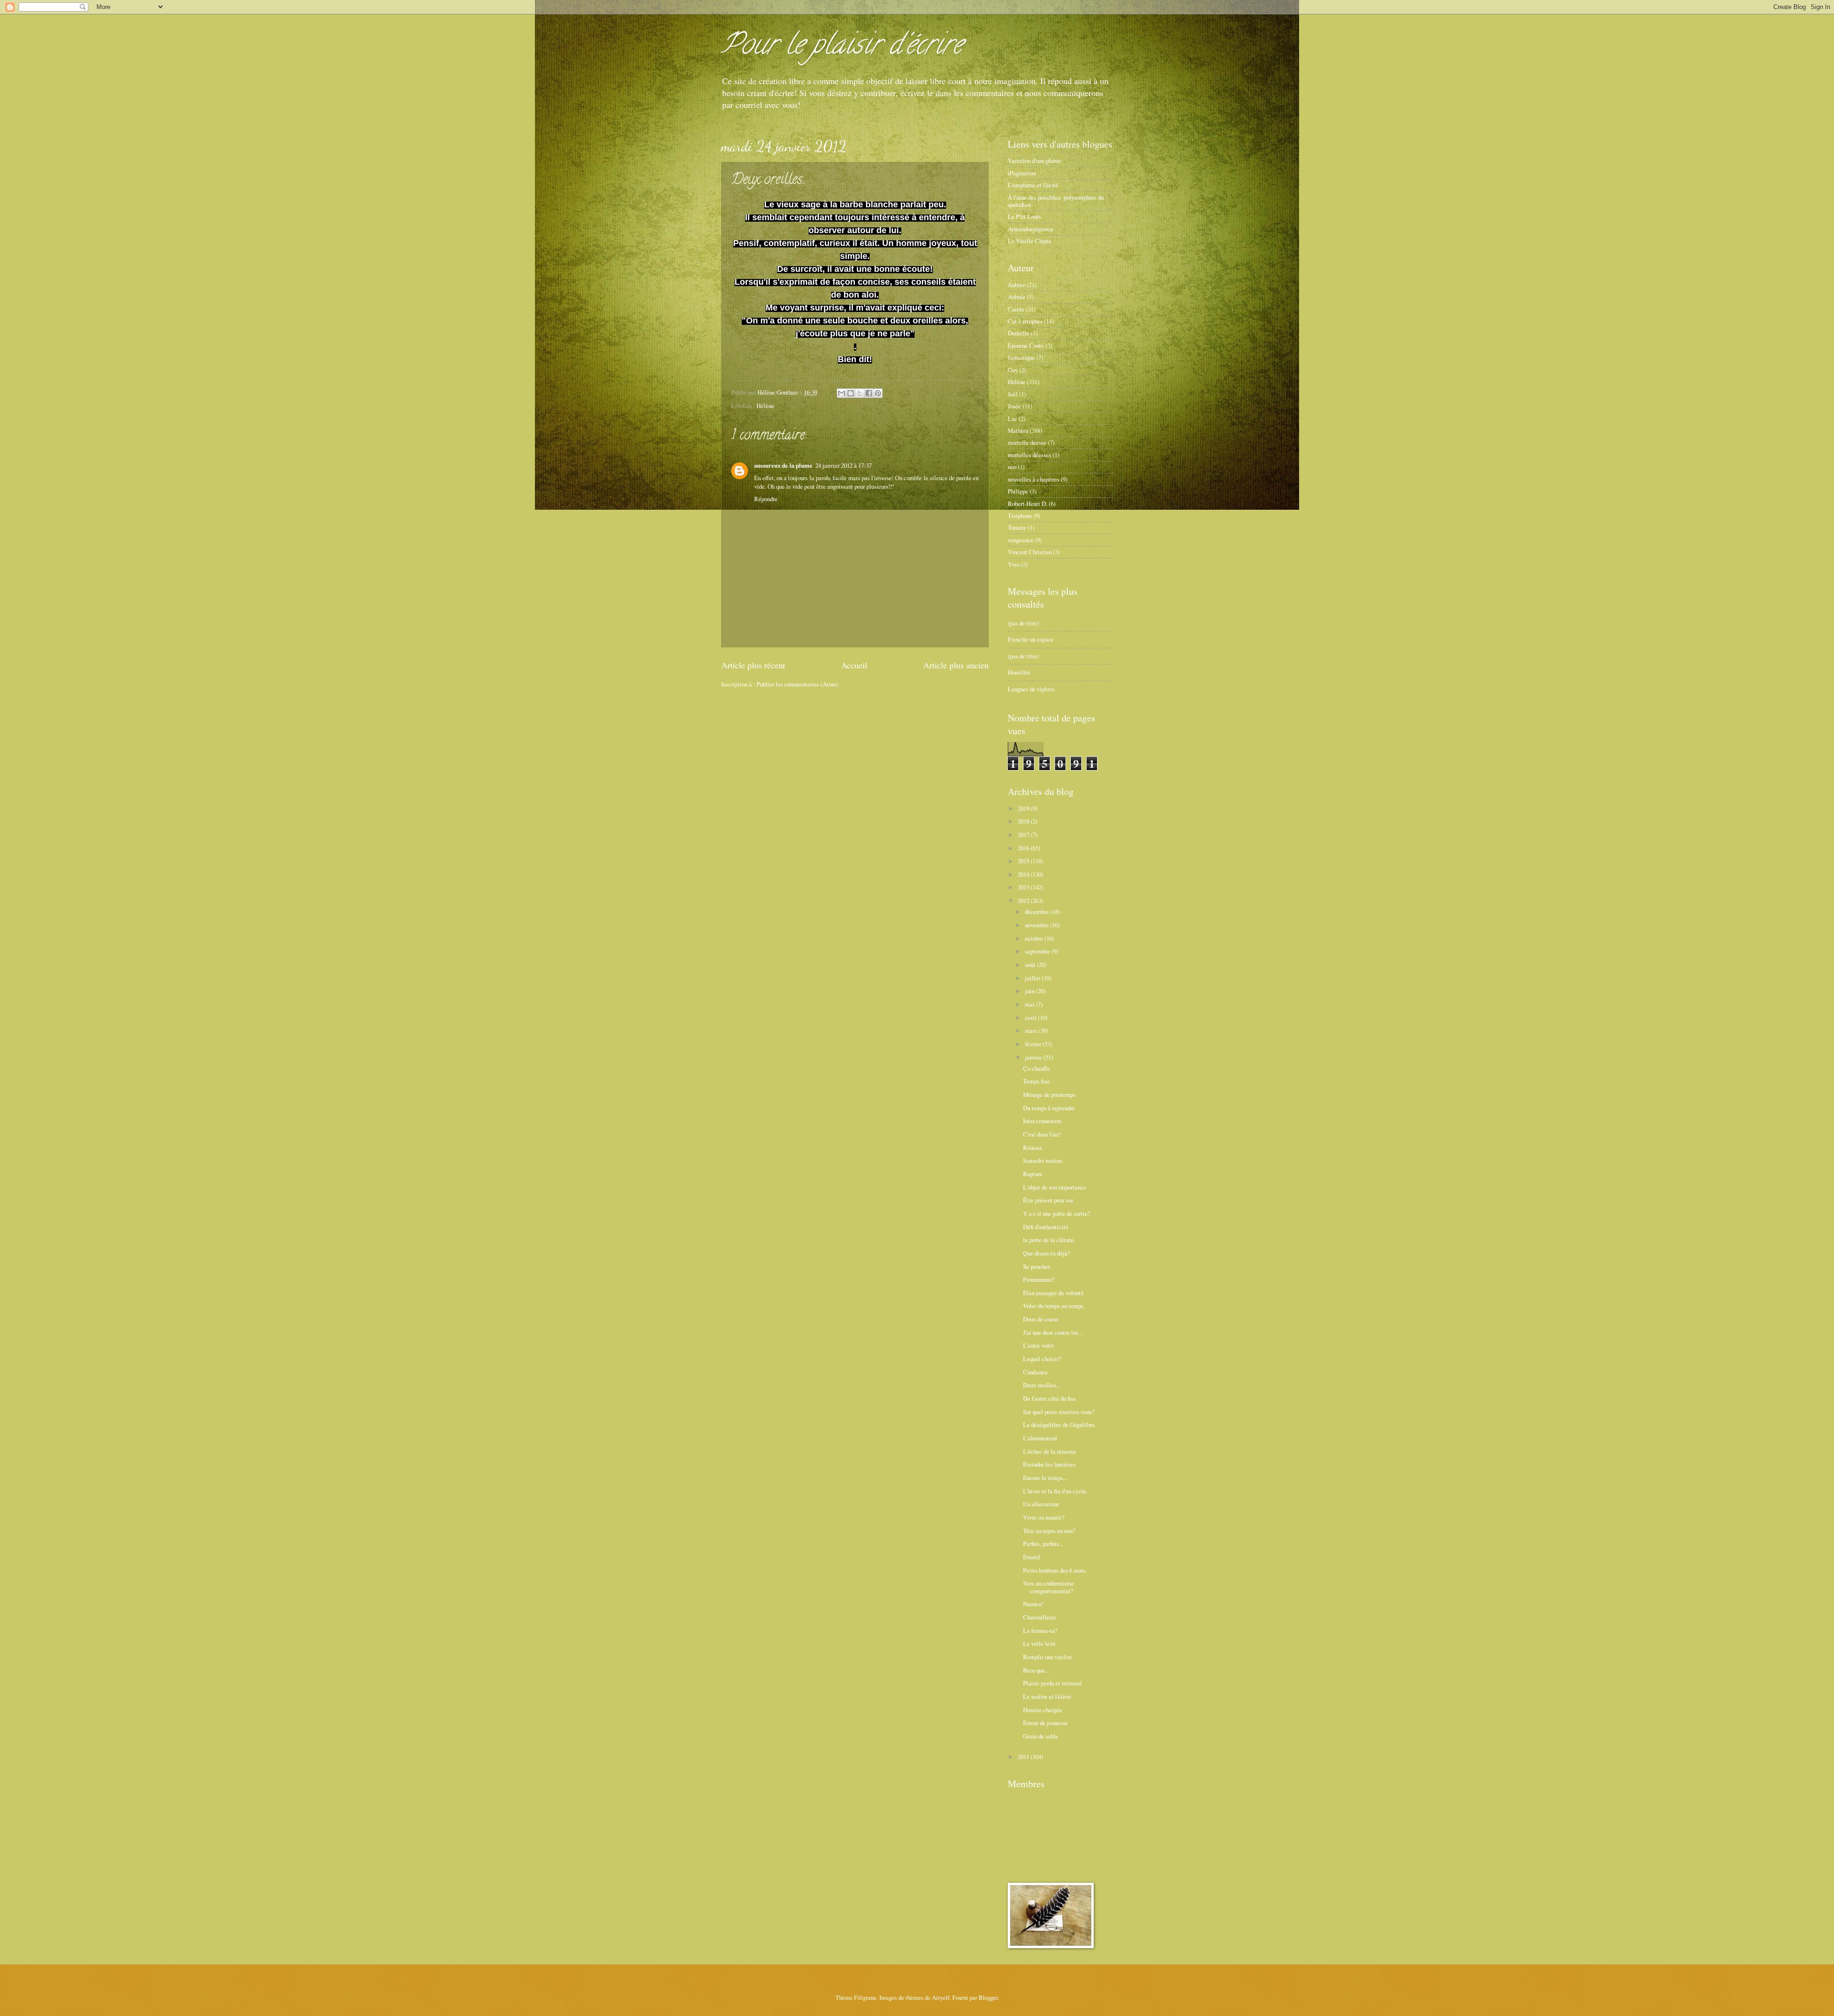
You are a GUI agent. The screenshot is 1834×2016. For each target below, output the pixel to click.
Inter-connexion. (1043, 1121)
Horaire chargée (1043, 1710)
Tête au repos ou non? (1049, 1531)
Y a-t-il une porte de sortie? (1057, 1213)
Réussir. (1033, 1147)
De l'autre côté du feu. (1050, 1398)
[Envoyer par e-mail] (842, 393)
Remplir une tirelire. (1048, 1657)
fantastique (1021, 357)
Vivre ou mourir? (1044, 1517)
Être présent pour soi (1048, 1200)
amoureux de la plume (783, 465)
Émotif (1032, 1557)
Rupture (1033, 1174)
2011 (1024, 1757)
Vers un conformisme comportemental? (1049, 1587)
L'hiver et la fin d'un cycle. (1055, 1491)
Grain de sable (1041, 1736)
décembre (1038, 911)
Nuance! (1033, 1604)
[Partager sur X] (860, 393)
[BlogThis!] (851, 393)
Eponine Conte (1026, 345)
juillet (1033, 978)
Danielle (1018, 333)
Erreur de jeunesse (1045, 1723)
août (1031, 965)
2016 (1024, 848)
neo (1012, 467)
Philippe (1018, 491)
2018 (1024, 821)
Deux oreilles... (1042, 1385)
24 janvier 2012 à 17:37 (843, 465)
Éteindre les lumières (1049, 1464)
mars (1032, 1030)
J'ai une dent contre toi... (1053, 1332)
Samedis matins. (1043, 1160)
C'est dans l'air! (1042, 1134)
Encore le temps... (1045, 1478)
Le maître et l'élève (1047, 1696)
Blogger (988, 1997)
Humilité (1019, 672)
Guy (1013, 370)
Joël (1013, 394)
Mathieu (1018, 430)
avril (1031, 1018)
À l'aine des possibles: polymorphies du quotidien (1056, 201)
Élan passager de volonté (1053, 1293)
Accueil (854, 665)
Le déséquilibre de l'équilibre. (1060, 1425)
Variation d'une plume (1034, 161)
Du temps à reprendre (1049, 1108)
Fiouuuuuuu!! (1039, 1279)
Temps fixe (1036, 1081)
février (1034, 1044)
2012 (1024, 901)
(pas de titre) (1023, 623)
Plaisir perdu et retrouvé (1052, 1683)
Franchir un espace (1031, 639)
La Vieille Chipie (1030, 241)
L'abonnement (1040, 1438)
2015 (1024, 861)
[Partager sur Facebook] (869, 393)
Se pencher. (1037, 1266)
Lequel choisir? (1042, 1359)
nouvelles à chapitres (1034, 479)
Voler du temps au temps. (1054, 1306)
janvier (1034, 1057)
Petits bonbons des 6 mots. (1055, 1570)
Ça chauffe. (1037, 1068)
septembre (1038, 951)
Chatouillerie (1040, 1617)
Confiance (1035, 1372)
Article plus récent (753, 665)
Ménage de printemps (1049, 1094)
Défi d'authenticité (1046, 1227)
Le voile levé (1039, 1643)
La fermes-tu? (1040, 1630)
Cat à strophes (1025, 321)
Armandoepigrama (1030, 229)
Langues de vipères (1031, 689)
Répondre (766, 499)
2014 (1024, 874)
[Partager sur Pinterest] (878, 393)
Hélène (765, 406)
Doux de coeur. (1041, 1319)
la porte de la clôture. (1049, 1240)
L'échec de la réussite (1050, 1451)
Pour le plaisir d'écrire (842, 47)
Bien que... (1036, 1670)
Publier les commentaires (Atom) (797, 684)
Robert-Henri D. (1028, 504)
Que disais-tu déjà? (1047, 1253)
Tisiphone (1020, 515)
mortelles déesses (1029, 455)
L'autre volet (1039, 1345)
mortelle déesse (1027, 442)
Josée (1014, 406)
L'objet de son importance (1055, 1187)
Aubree (1017, 285)
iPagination (1022, 173)
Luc (1013, 418)
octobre (1035, 938)
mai (1030, 1004)
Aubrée (1017, 297)
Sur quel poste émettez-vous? (1059, 1412)
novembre (1038, 925)
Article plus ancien (956, 665)
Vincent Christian (1030, 552)
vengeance (1021, 540)
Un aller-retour (1041, 1504)
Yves (1014, 564)
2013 (1024, 887)
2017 (1024, 835)
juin (1030, 991)
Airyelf (941, 1997)
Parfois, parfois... (1043, 1544)
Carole (1016, 309)
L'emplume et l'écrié (1033, 185)
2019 (1024, 808)
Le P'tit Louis (1024, 216)
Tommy (1017, 527)
